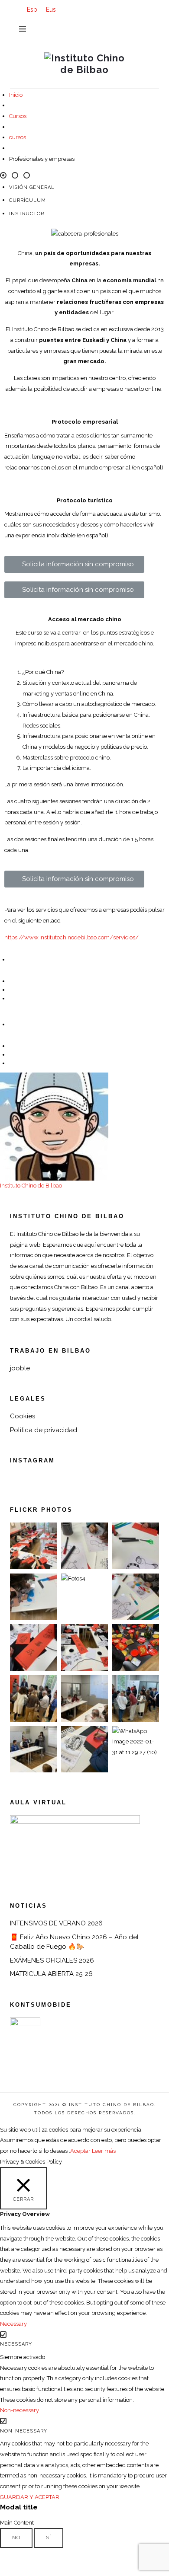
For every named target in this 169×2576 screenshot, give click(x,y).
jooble (20, 1368)
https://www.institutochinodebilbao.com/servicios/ (71, 937)
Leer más (104, 2151)
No (16, 2538)
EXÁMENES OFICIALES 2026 (52, 1960)
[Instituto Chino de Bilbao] (84, 63)
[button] (74, 564)
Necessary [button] (13, 2324)
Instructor (27, 214)
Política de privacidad (44, 1430)
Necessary (16, 2344)
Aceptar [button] (80, 2151)
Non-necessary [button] (19, 2410)
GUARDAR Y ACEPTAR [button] (30, 2497)
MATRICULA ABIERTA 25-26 (51, 1974)
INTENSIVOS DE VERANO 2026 (56, 1923)
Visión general (32, 187)
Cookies (23, 1416)
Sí (49, 2538)
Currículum (28, 200)
